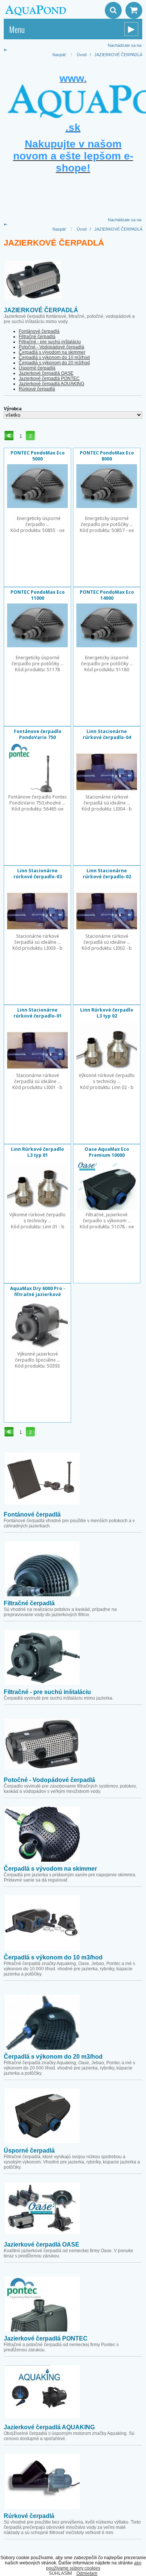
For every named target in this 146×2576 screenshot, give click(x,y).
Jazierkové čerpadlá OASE (46, 373)
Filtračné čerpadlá (37, 337)
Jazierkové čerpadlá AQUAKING (51, 384)
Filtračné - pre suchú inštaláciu (50, 342)
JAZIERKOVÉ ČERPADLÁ (118, 55)
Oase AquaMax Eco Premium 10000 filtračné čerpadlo (107, 1155)
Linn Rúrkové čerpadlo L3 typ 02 (107, 1013)
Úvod (82, 55)
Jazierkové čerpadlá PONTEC (49, 378)
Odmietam (87, 2573)
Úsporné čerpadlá (37, 368)
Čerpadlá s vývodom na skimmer (52, 352)
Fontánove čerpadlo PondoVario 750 (38, 734)
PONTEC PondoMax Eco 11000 (38, 595)
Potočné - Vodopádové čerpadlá (51, 347)
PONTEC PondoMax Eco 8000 (107, 456)
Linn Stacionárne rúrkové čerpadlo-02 (107, 874)
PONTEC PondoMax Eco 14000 (107, 595)
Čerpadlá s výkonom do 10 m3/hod (54, 358)
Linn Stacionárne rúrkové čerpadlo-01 (38, 1013)
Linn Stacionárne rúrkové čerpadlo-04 (107, 734)
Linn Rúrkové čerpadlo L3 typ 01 (37, 1152)
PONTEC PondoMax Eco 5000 (38, 456)
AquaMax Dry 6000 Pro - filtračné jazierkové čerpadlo (38, 1294)
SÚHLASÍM (60, 2573)
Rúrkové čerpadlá (37, 389)
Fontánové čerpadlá (39, 331)
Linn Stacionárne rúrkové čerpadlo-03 (38, 874)
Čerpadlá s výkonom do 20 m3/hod (54, 363)
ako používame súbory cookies (94, 2566)
